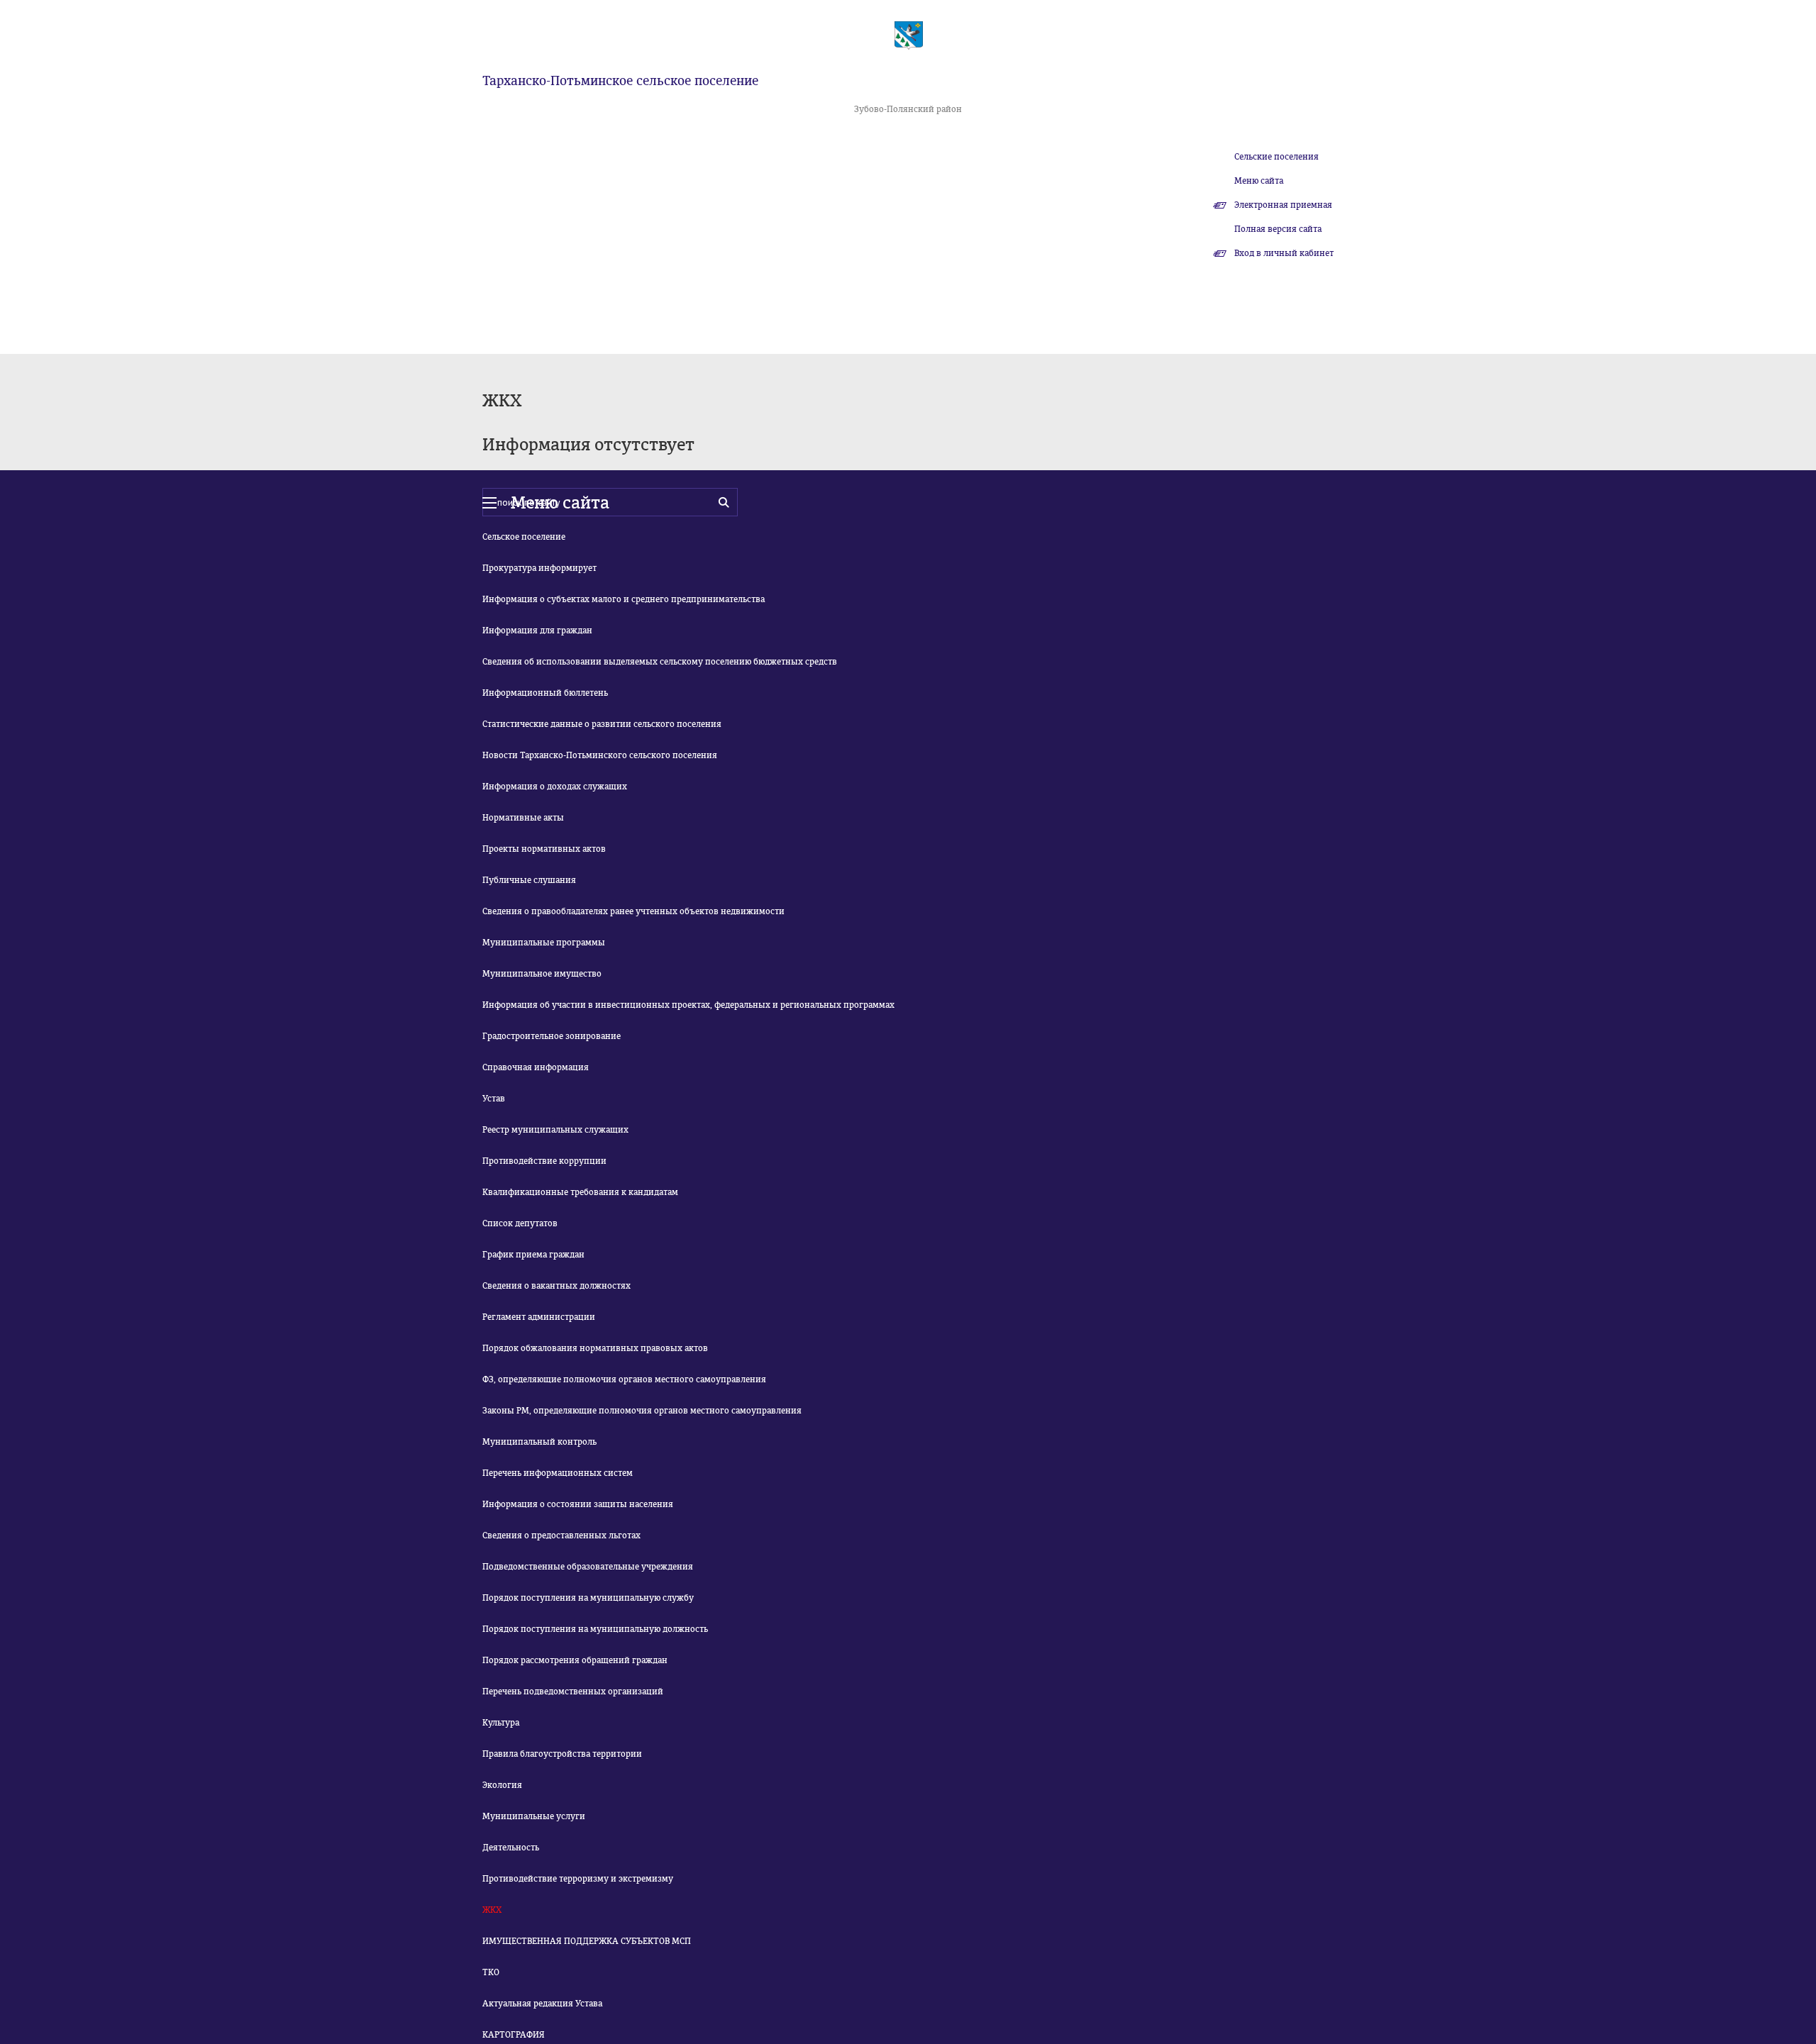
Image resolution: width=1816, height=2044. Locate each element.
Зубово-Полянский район (908, 109)
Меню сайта (1259, 181)
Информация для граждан (537, 631)
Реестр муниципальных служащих (555, 1130)
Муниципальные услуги (534, 1816)
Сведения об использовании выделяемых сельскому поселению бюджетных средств (660, 662)
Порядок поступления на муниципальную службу (588, 1598)
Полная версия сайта (1278, 229)
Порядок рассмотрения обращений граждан (575, 1660)
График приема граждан (533, 1255)
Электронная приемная (1283, 205)
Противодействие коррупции (544, 1161)
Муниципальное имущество (542, 974)
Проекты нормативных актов (544, 849)
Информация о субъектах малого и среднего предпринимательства (624, 599)
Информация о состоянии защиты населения (578, 1504)
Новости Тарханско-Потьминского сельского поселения (600, 755)
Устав (494, 1099)
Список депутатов (520, 1223)
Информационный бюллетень (545, 693)
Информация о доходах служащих (555, 787)
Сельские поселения (1277, 157)
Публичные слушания (529, 880)
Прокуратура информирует (539, 568)
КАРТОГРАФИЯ (514, 2035)
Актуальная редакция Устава (542, 2004)
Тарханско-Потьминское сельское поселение (620, 81)
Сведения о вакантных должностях (557, 1286)
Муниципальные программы (544, 943)
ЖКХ (492, 1910)
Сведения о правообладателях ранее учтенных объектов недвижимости (633, 911)
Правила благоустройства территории (562, 1754)
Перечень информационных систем (558, 1473)
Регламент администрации (539, 1317)
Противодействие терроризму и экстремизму (578, 1879)
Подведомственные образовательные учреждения (588, 1567)
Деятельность (511, 1848)
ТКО (491, 1972)
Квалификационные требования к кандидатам (580, 1192)
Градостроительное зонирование (552, 1036)
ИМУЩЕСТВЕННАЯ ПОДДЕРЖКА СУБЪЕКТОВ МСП (587, 1941)
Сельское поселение (524, 537)
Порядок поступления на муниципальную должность (595, 1629)
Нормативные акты (523, 818)
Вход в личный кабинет (1284, 253)
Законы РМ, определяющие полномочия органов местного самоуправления (642, 1411)
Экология (502, 1785)
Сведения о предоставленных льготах (561, 1535)
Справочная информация (536, 1067)
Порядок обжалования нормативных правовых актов (595, 1348)
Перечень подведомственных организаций (573, 1692)
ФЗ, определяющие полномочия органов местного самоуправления (624, 1379)
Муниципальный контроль (539, 1442)
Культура (501, 1723)
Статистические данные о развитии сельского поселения (602, 724)
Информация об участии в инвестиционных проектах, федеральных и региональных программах (688, 1005)
